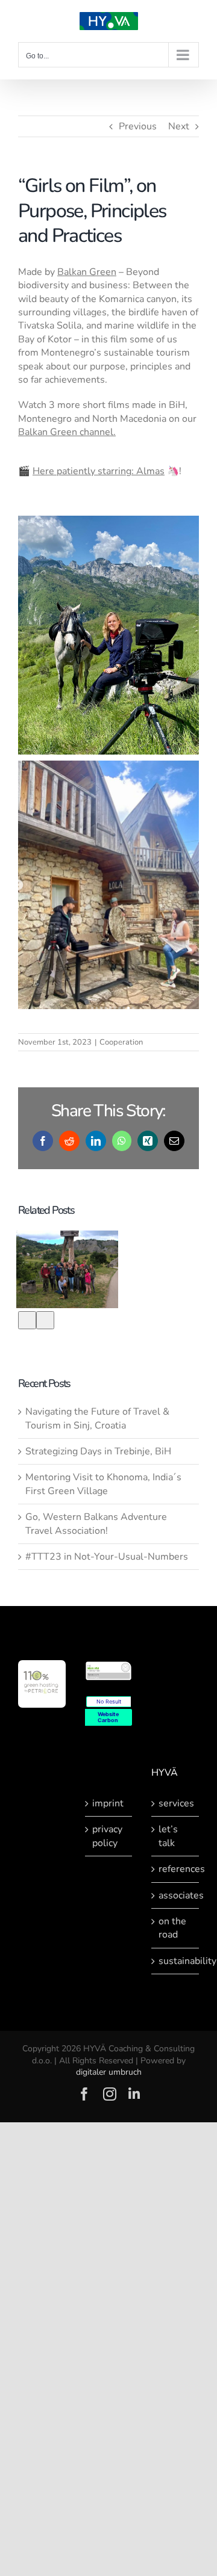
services (176, 1803)
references (176, 1869)
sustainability (176, 1961)
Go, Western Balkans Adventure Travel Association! (96, 1524)
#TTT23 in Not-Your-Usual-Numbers (107, 1557)
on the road (172, 1928)
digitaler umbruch (109, 2072)
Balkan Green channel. (67, 432)
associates (176, 1895)
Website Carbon (108, 1717)
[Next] (45, 1320)
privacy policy (107, 1836)
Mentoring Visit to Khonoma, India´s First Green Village (103, 1484)
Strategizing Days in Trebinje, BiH (98, 1451)
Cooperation (121, 1042)
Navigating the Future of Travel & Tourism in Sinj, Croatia (97, 1418)
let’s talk (168, 1836)
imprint (108, 1803)
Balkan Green (87, 272)
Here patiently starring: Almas (99, 471)
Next (179, 126)
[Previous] (27, 1320)
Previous (138, 126)
